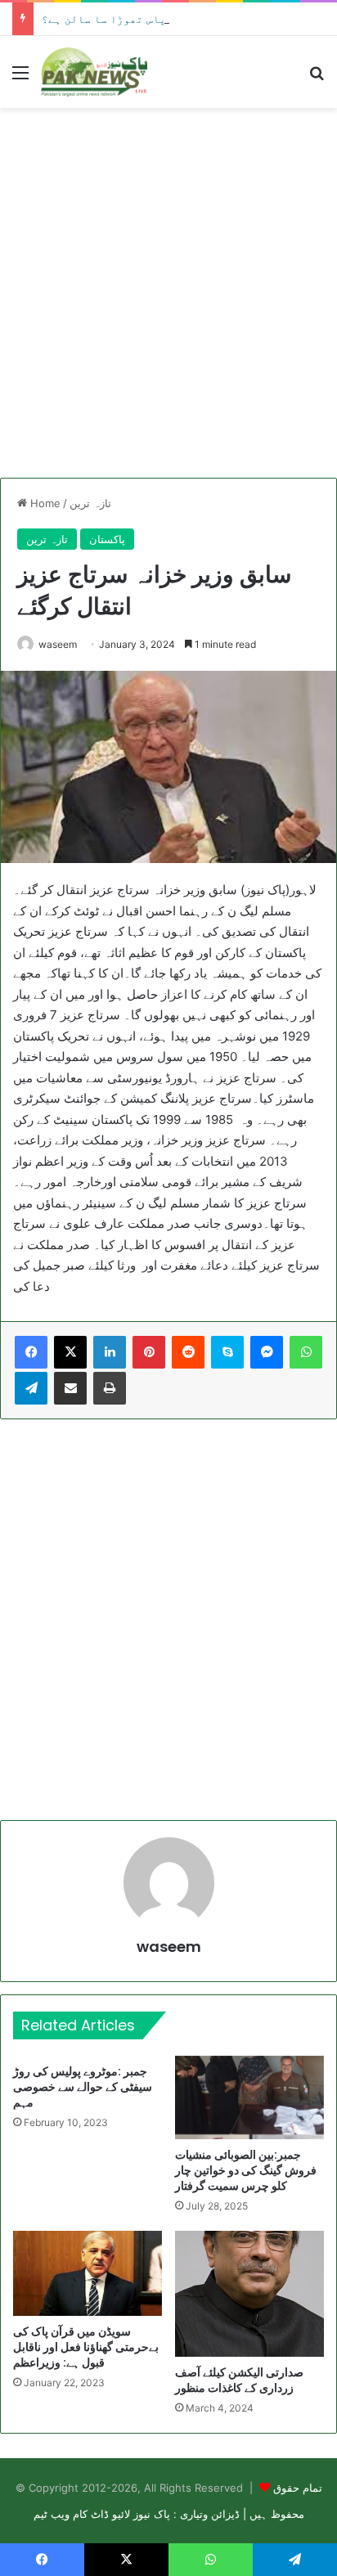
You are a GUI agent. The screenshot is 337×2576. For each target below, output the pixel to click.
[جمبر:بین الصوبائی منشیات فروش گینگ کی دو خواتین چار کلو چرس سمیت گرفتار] (249, 2098)
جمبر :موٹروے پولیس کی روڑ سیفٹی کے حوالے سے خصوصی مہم (83, 2087)
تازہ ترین (90, 503)
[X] (70, 1352)
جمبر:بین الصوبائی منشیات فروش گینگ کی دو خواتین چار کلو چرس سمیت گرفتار (246, 2170)
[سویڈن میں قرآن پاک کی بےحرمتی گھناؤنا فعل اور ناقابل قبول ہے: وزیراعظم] (88, 2273)
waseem (58, 644)
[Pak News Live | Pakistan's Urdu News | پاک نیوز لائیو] (94, 72)
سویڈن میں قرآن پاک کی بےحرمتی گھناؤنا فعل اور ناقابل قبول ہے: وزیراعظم (86, 2347)
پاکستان (107, 539)
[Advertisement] (168, 293)
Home (44, 503)
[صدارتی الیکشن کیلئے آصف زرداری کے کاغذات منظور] (249, 2294)
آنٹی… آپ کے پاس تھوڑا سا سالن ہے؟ (139, 19)
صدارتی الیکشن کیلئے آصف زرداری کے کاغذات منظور (239, 2380)
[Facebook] (31, 1352)
